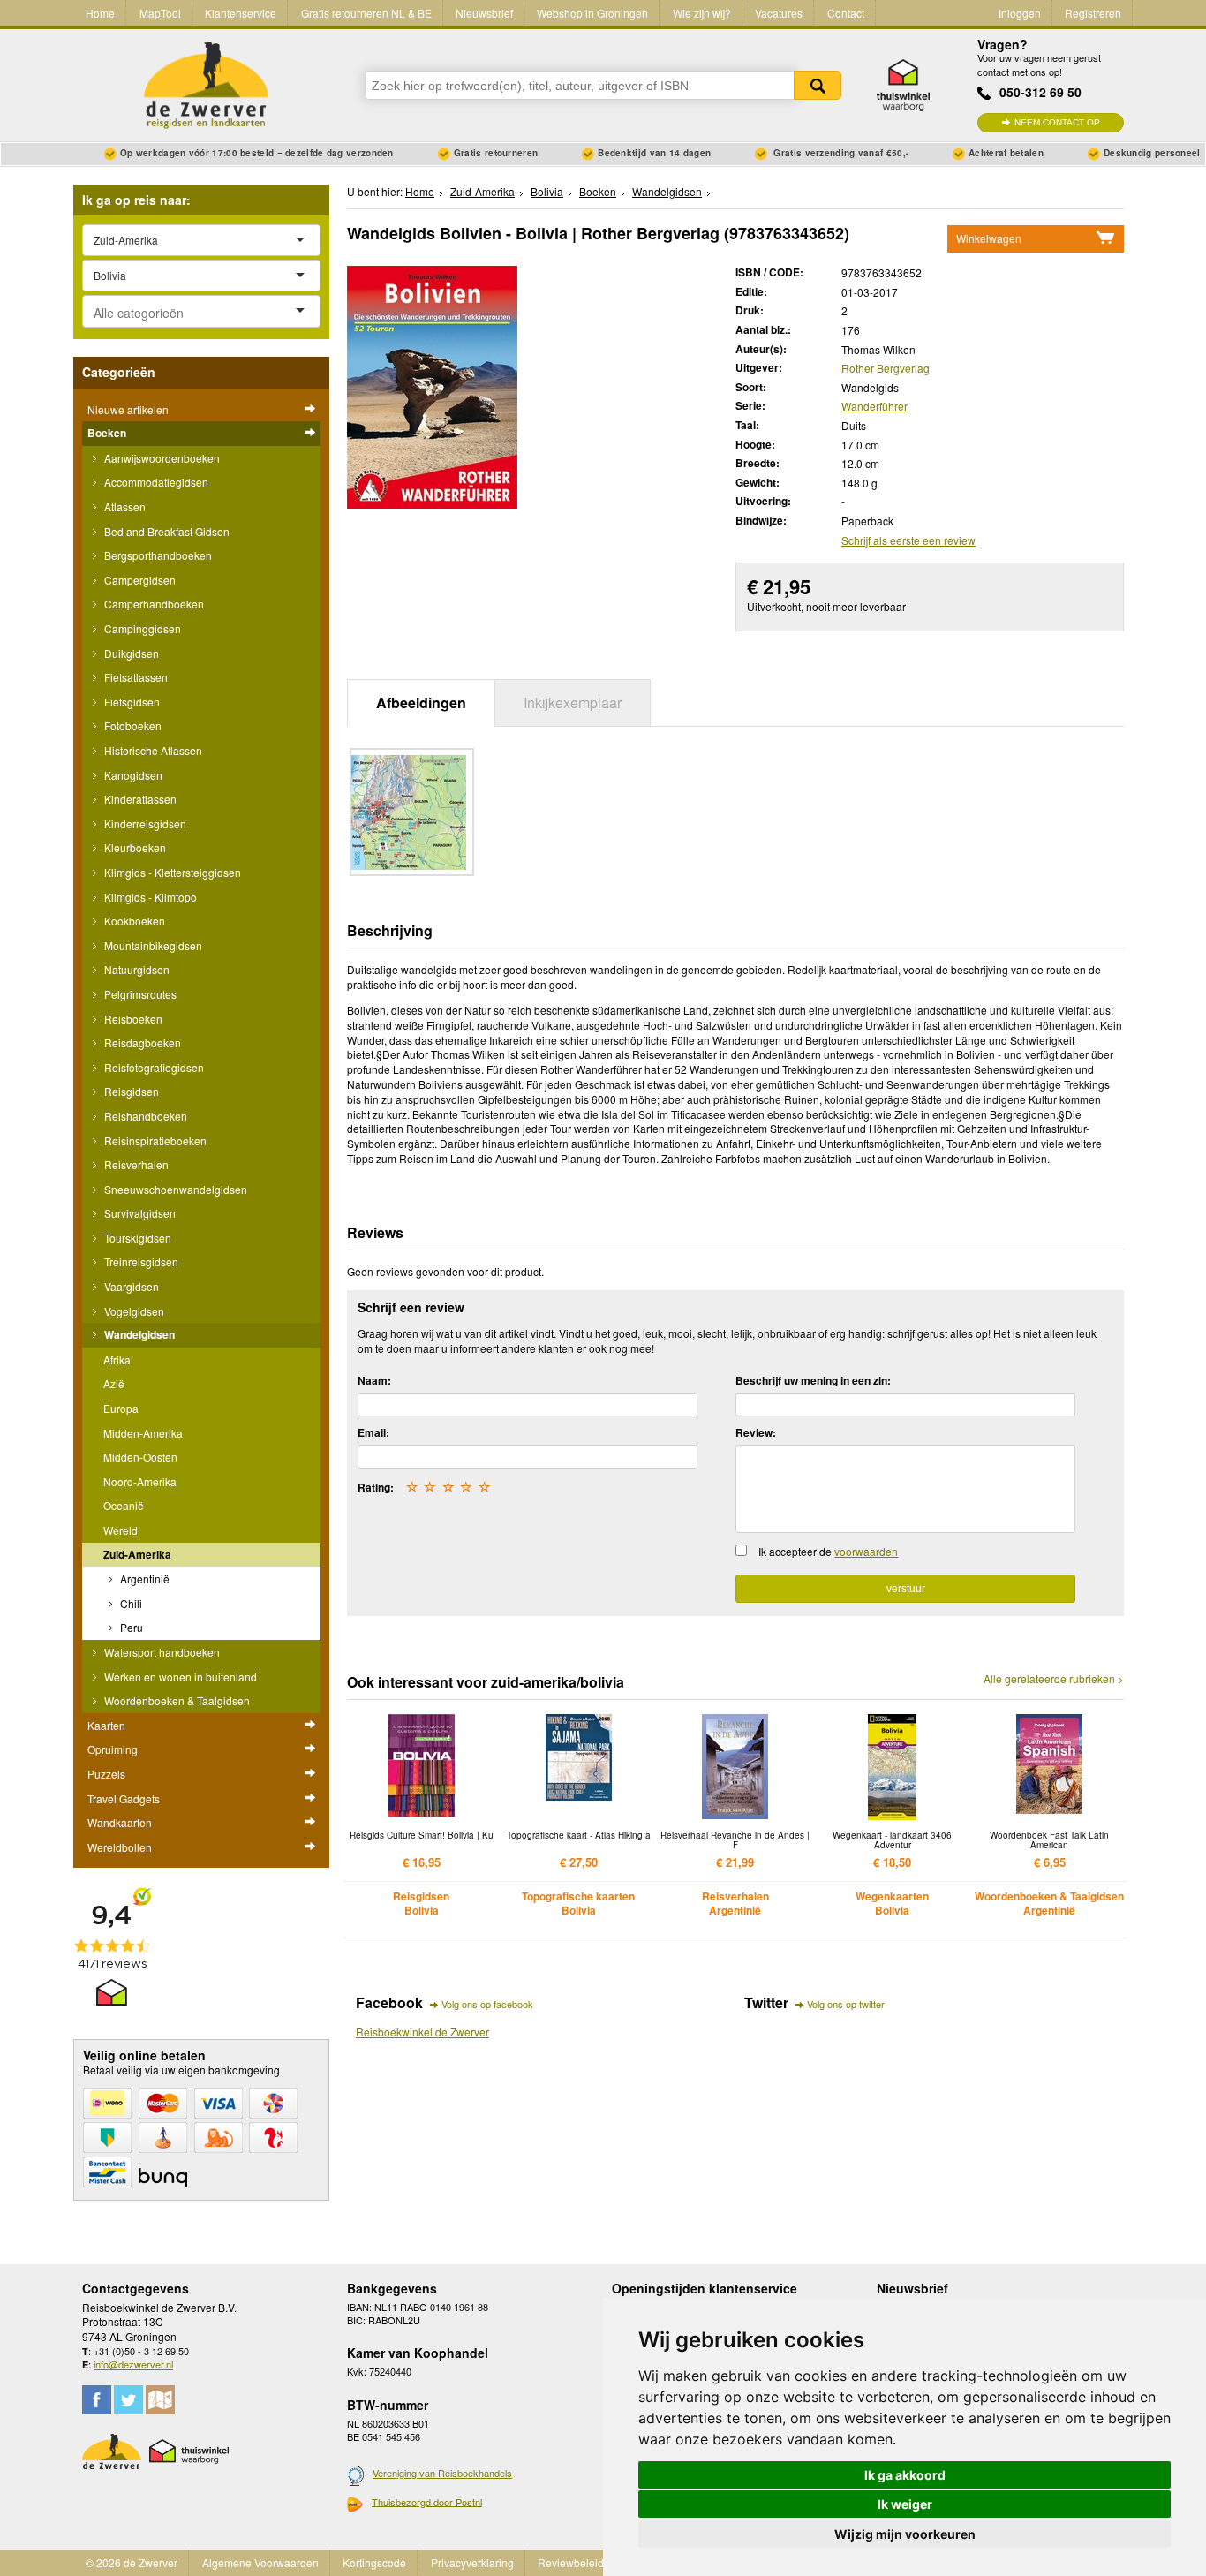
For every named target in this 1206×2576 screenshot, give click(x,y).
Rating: (376, 1487)
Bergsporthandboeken (157, 555)
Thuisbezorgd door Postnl (427, 2502)
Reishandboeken (144, 1116)
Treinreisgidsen (140, 1262)
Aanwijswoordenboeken (161, 458)
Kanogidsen (132, 775)
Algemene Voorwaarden (260, 2562)
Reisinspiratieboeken (154, 1141)
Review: (756, 1432)
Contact (846, 13)
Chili (130, 1603)
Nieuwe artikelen (128, 409)
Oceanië (124, 1505)
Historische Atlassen (152, 750)
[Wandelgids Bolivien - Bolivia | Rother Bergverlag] (432, 385)
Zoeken (818, 85)
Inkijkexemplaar (573, 703)
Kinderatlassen (139, 799)
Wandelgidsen (138, 1334)
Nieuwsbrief (484, 13)
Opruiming (113, 1749)
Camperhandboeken (153, 604)
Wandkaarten (120, 1822)
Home (100, 13)
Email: (373, 1432)
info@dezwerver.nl (133, 2364)
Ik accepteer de (828, 1551)
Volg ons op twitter (846, 2004)
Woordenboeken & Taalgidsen (176, 1700)
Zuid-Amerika (137, 1554)
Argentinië (143, 1579)
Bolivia (547, 191)
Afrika (117, 1360)
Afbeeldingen (421, 703)
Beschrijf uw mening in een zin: (813, 1380)
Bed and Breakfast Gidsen (166, 531)
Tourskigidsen (136, 1238)
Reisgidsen (130, 1091)
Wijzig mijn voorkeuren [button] (905, 2534)
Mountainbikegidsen (152, 945)
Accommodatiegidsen (155, 482)
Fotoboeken (132, 725)
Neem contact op (1057, 122)
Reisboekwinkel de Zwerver (422, 2032)
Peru (130, 1627)
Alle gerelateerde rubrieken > (1054, 1679)
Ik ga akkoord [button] (905, 2475)
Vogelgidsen (133, 1311)
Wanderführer (874, 406)
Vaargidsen (130, 1286)
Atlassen (124, 506)
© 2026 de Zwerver (132, 2562)
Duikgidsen (130, 653)
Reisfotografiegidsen (153, 1067)
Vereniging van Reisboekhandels (442, 2473)
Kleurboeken (134, 847)
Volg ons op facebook (487, 2004)
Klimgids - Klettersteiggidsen (171, 872)
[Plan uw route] (160, 2400)
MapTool (160, 13)
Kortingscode (374, 2562)
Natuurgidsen (136, 969)
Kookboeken (133, 921)
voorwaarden (866, 1551)
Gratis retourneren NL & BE (366, 13)
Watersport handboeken (161, 1652)
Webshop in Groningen (592, 13)
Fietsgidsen (131, 702)
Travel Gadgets (124, 1798)
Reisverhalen (135, 1164)
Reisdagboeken (141, 1042)
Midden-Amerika (143, 1433)
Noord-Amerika (140, 1481)
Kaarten (106, 1725)
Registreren (1093, 13)
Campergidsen (139, 580)
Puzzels (106, 1774)
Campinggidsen (141, 628)
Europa (121, 1408)
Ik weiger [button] (905, 2504)
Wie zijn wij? (702, 13)
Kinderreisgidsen (144, 823)
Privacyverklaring (472, 2562)
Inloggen (1020, 13)
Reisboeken (132, 1019)
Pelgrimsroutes (139, 994)
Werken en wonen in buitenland (179, 1677)
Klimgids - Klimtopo (149, 897)
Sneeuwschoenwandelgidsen (174, 1189)
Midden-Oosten (140, 1457)
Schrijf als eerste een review (908, 540)
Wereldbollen (120, 1847)
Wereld (121, 1530)
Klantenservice (241, 13)
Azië (114, 1383)
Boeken (107, 433)
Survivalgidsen (139, 1213)
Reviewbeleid (571, 2562)
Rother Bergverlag (886, 368)
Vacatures (779, 13)
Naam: (374, 1380)
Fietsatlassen (135, 677)
